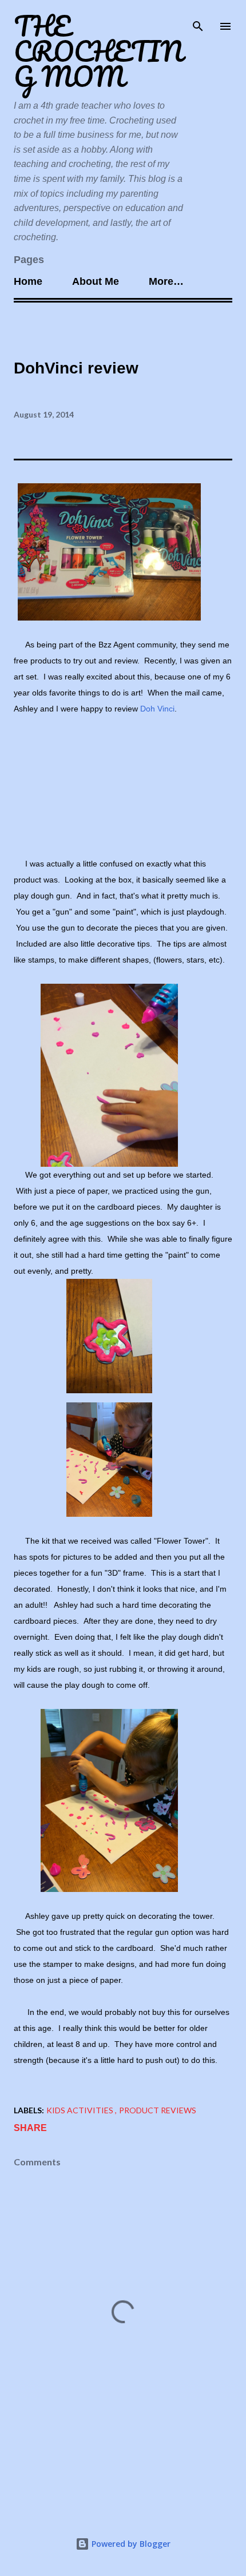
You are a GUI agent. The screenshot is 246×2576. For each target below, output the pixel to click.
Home (28, 281)
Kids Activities (81, 2110)
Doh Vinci (157, 709)
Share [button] (30, 2128)
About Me (96, 281)
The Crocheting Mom (98, 51)
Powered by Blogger (130, 2544)
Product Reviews (158, 2110)
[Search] (198, 21)
